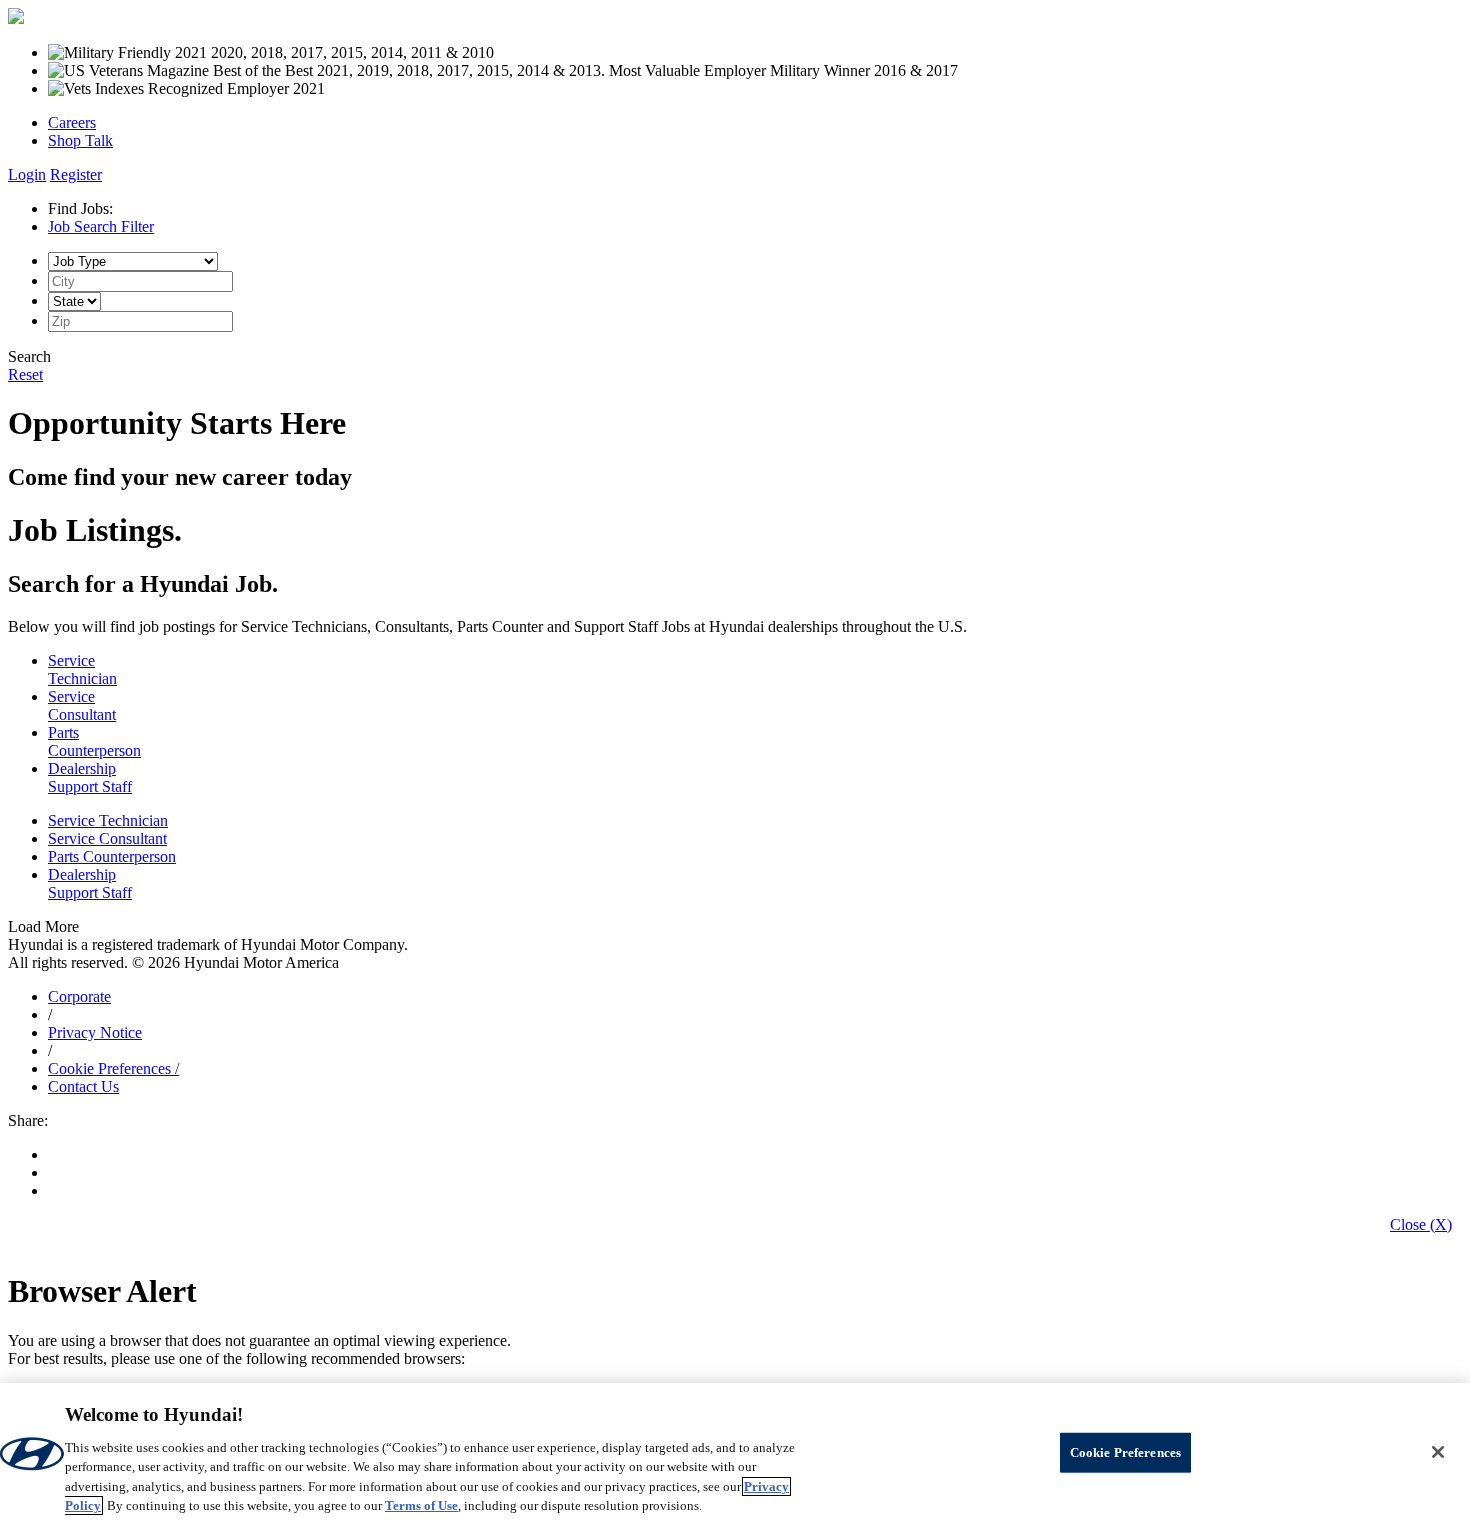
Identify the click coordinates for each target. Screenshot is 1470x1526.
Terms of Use (421, 1505)
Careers (72, 122)
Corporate (79, 996)
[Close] (1438, 1452)
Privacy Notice (95, 1032)
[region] (735, 1454)
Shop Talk (80, 140)
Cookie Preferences (109, 1068)
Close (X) (1421, 1224)
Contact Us (83, 1086)
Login (27, 174)
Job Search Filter (101, 226)
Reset (25, 374)
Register (76, 174)
